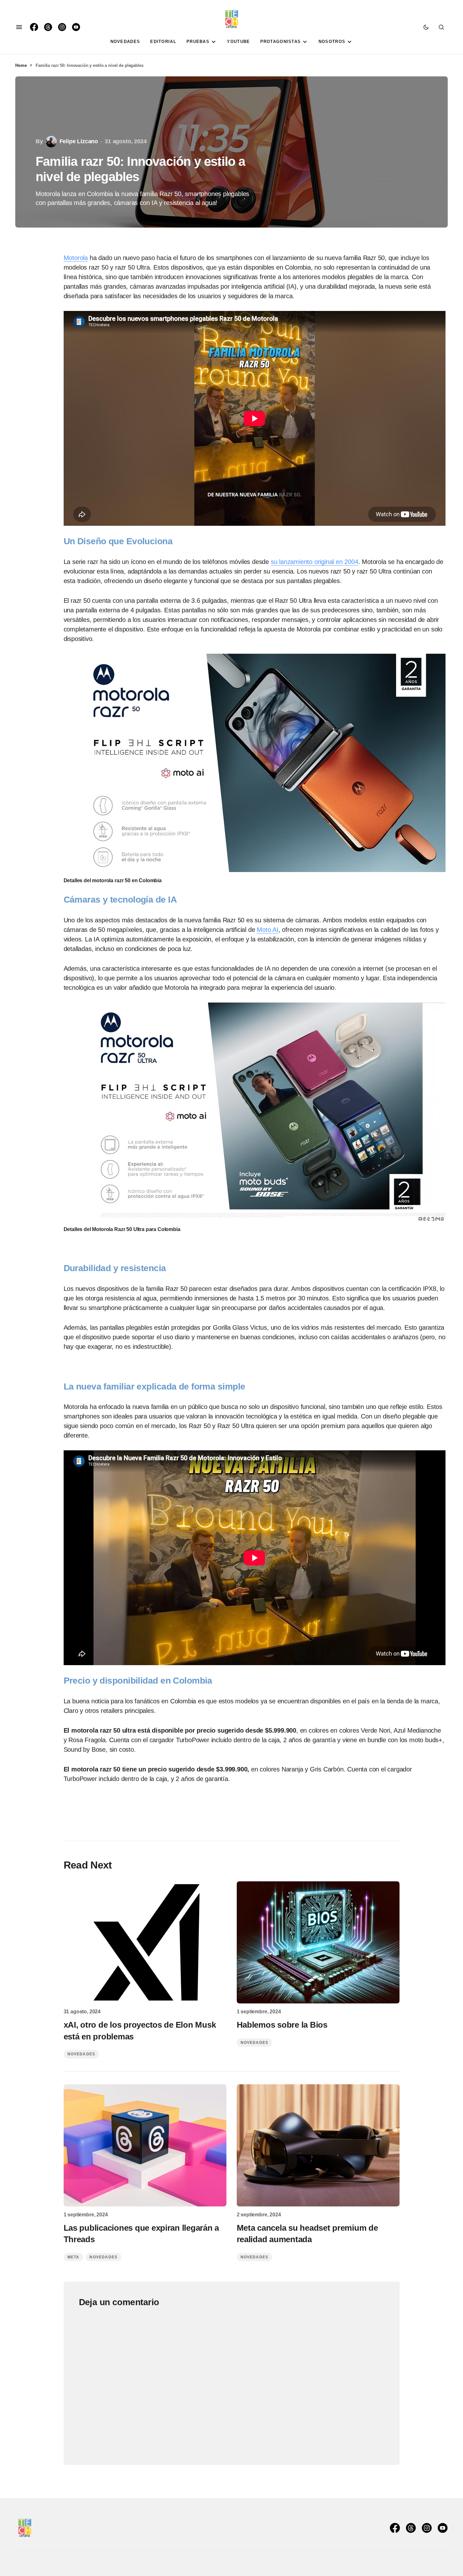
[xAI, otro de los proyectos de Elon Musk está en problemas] (145, 1942)
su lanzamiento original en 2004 (315, 562)
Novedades (81, 2054)
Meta (74, 2257)
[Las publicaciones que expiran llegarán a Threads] (145, 2145)
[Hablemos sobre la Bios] (318, 1942)
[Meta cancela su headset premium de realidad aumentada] (318, 2145)
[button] (19, 27)
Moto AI (268, 930)
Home (21, 65)
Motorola (76, 258)
